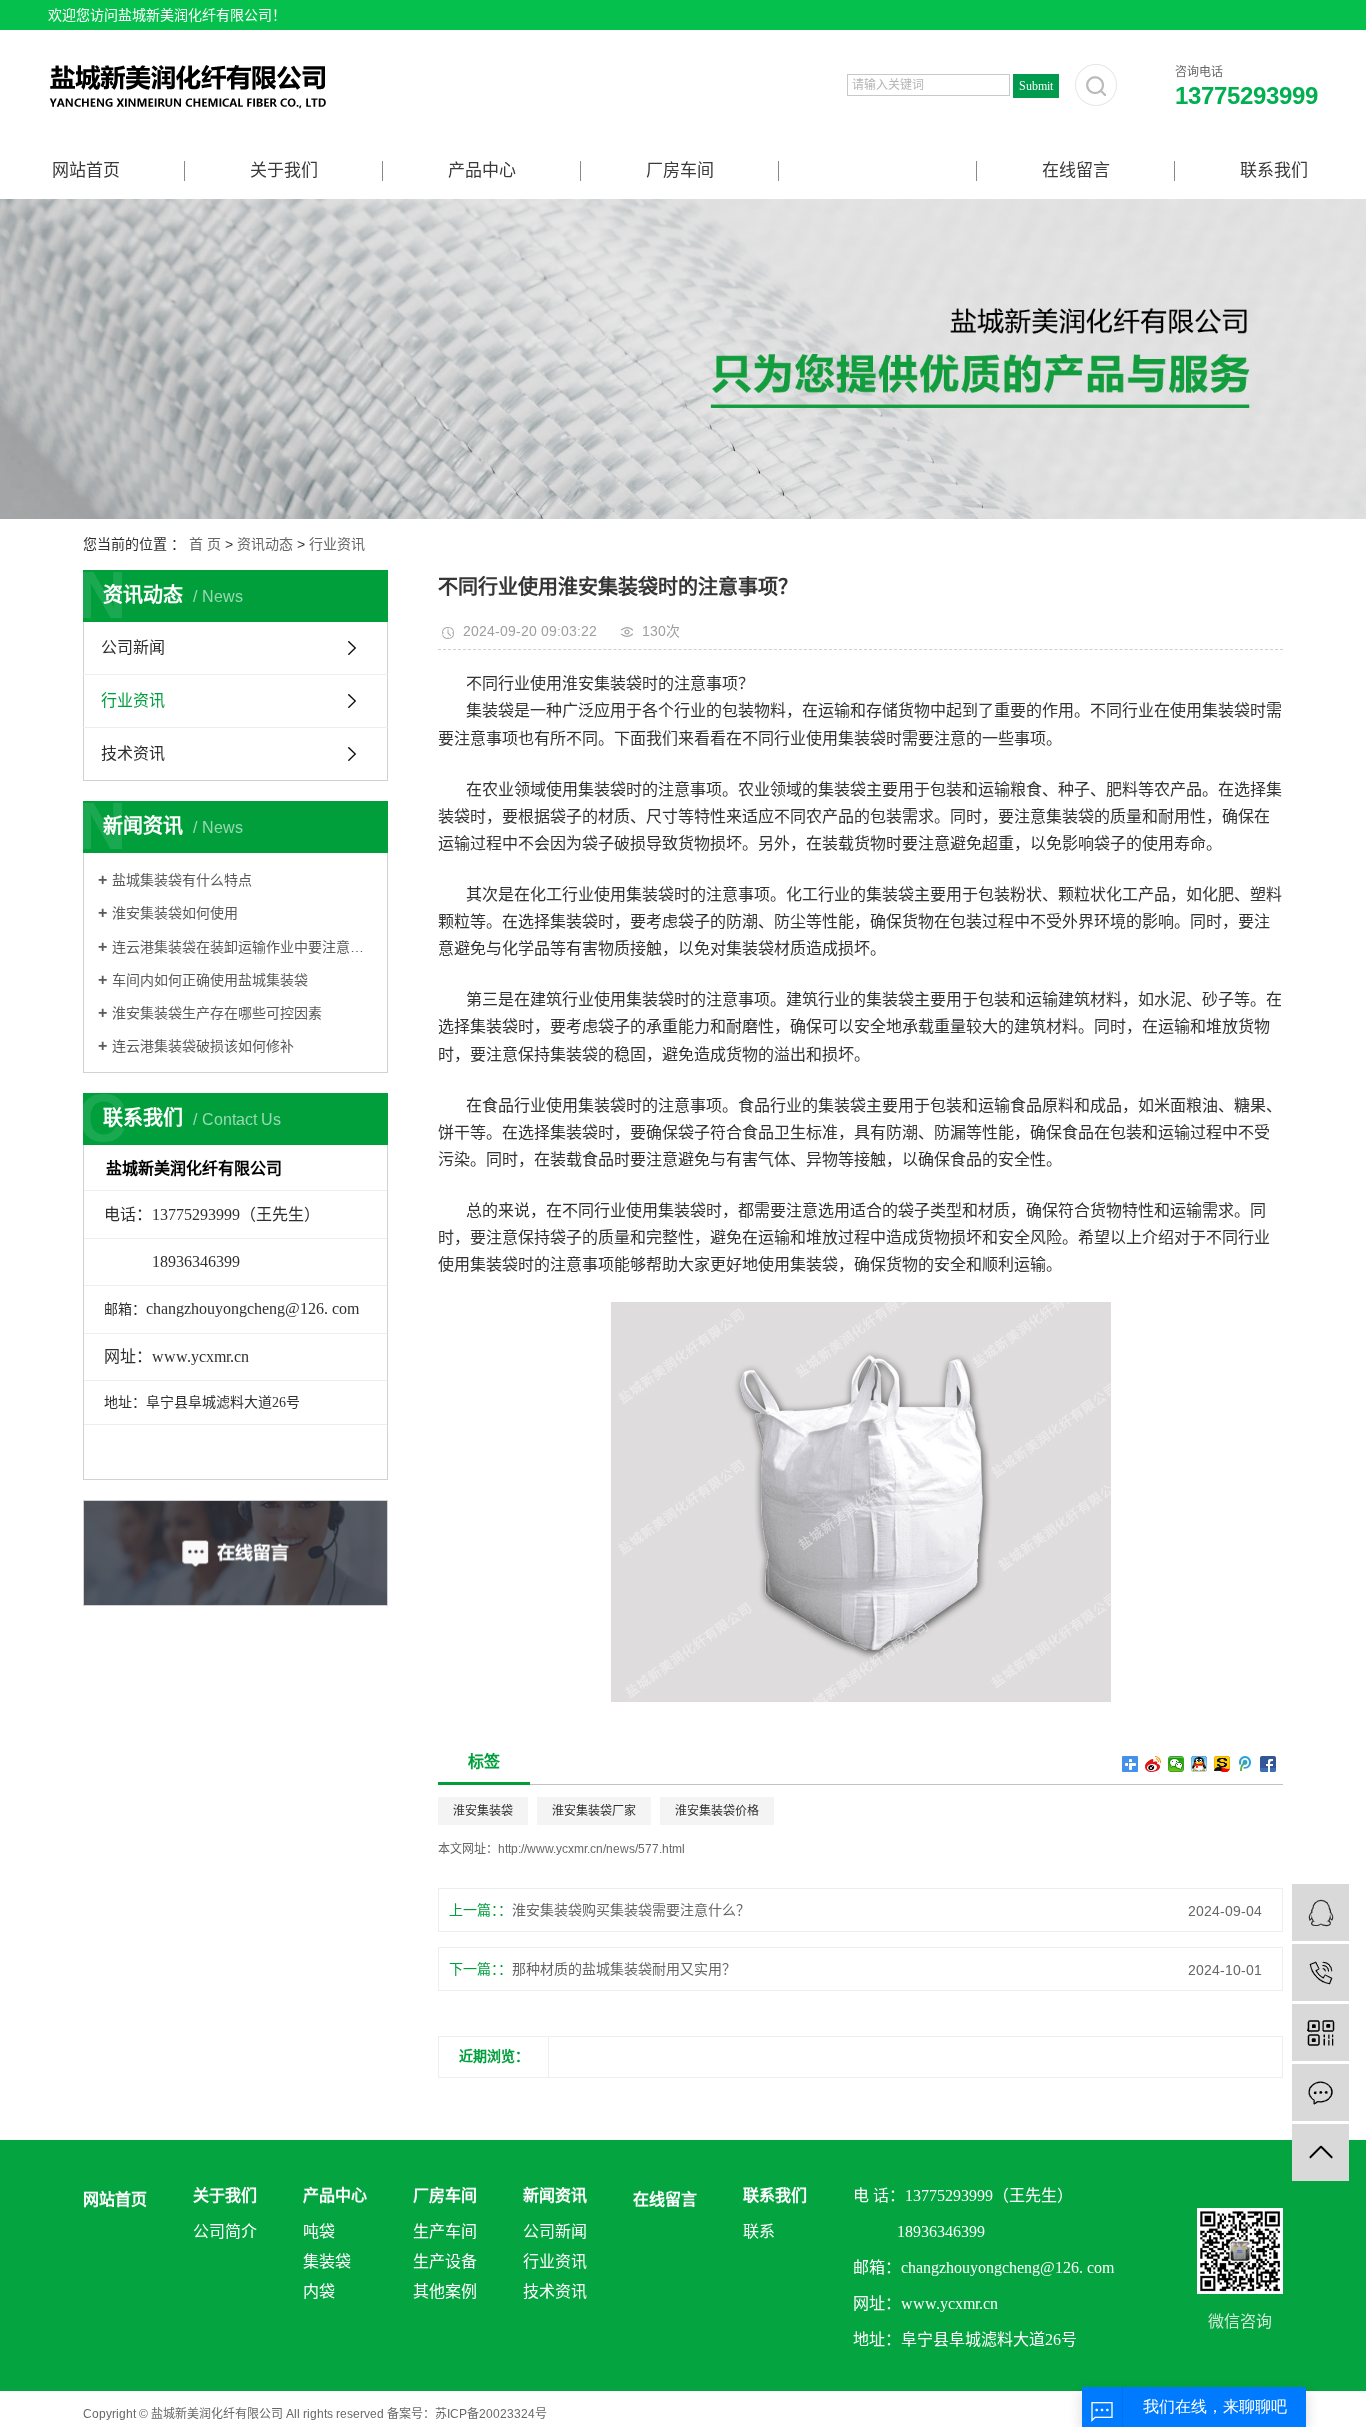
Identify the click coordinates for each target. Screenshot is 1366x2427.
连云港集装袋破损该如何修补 (203, 1046)
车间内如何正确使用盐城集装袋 (210, 980)
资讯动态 (265, 544)
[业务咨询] (1320, 1912)
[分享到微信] (1176, 1764)
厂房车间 (680, 170)
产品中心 (482, 170)
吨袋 (319, 2231)
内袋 (319, 2291)
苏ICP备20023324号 (491, 2414)
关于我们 (284, 170)
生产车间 (445, 2231)
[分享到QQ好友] (1199, 1764)
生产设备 (445, 2261)
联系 (759, 2231)
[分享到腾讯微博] (1245, 1764)
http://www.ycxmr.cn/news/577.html (591, 1849)
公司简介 (225, 2231)
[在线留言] (1320, 2092)
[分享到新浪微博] (1153, 1764)
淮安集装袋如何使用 (175, 913)
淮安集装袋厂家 (594, 1811)
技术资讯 (133, 753)
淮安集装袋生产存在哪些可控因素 (217, 1013)
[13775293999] (1320, 1972)
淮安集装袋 (483, 1811)
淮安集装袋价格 (717, 1811)
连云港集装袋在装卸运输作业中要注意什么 (242, 947)
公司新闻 (133, 647)
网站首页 (86, 170)
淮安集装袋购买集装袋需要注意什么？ (631, 1910)
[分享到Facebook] (1268, 1764)
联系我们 (1274, 170)
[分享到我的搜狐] (1222, 1764)
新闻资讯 (878, 170)
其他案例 (445, 2291)
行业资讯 (337, 544)
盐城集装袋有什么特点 (182, 880)
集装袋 (327, 2261)
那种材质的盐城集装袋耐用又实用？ (624, 1969)
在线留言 (1076, 170)
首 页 (205, 544)
